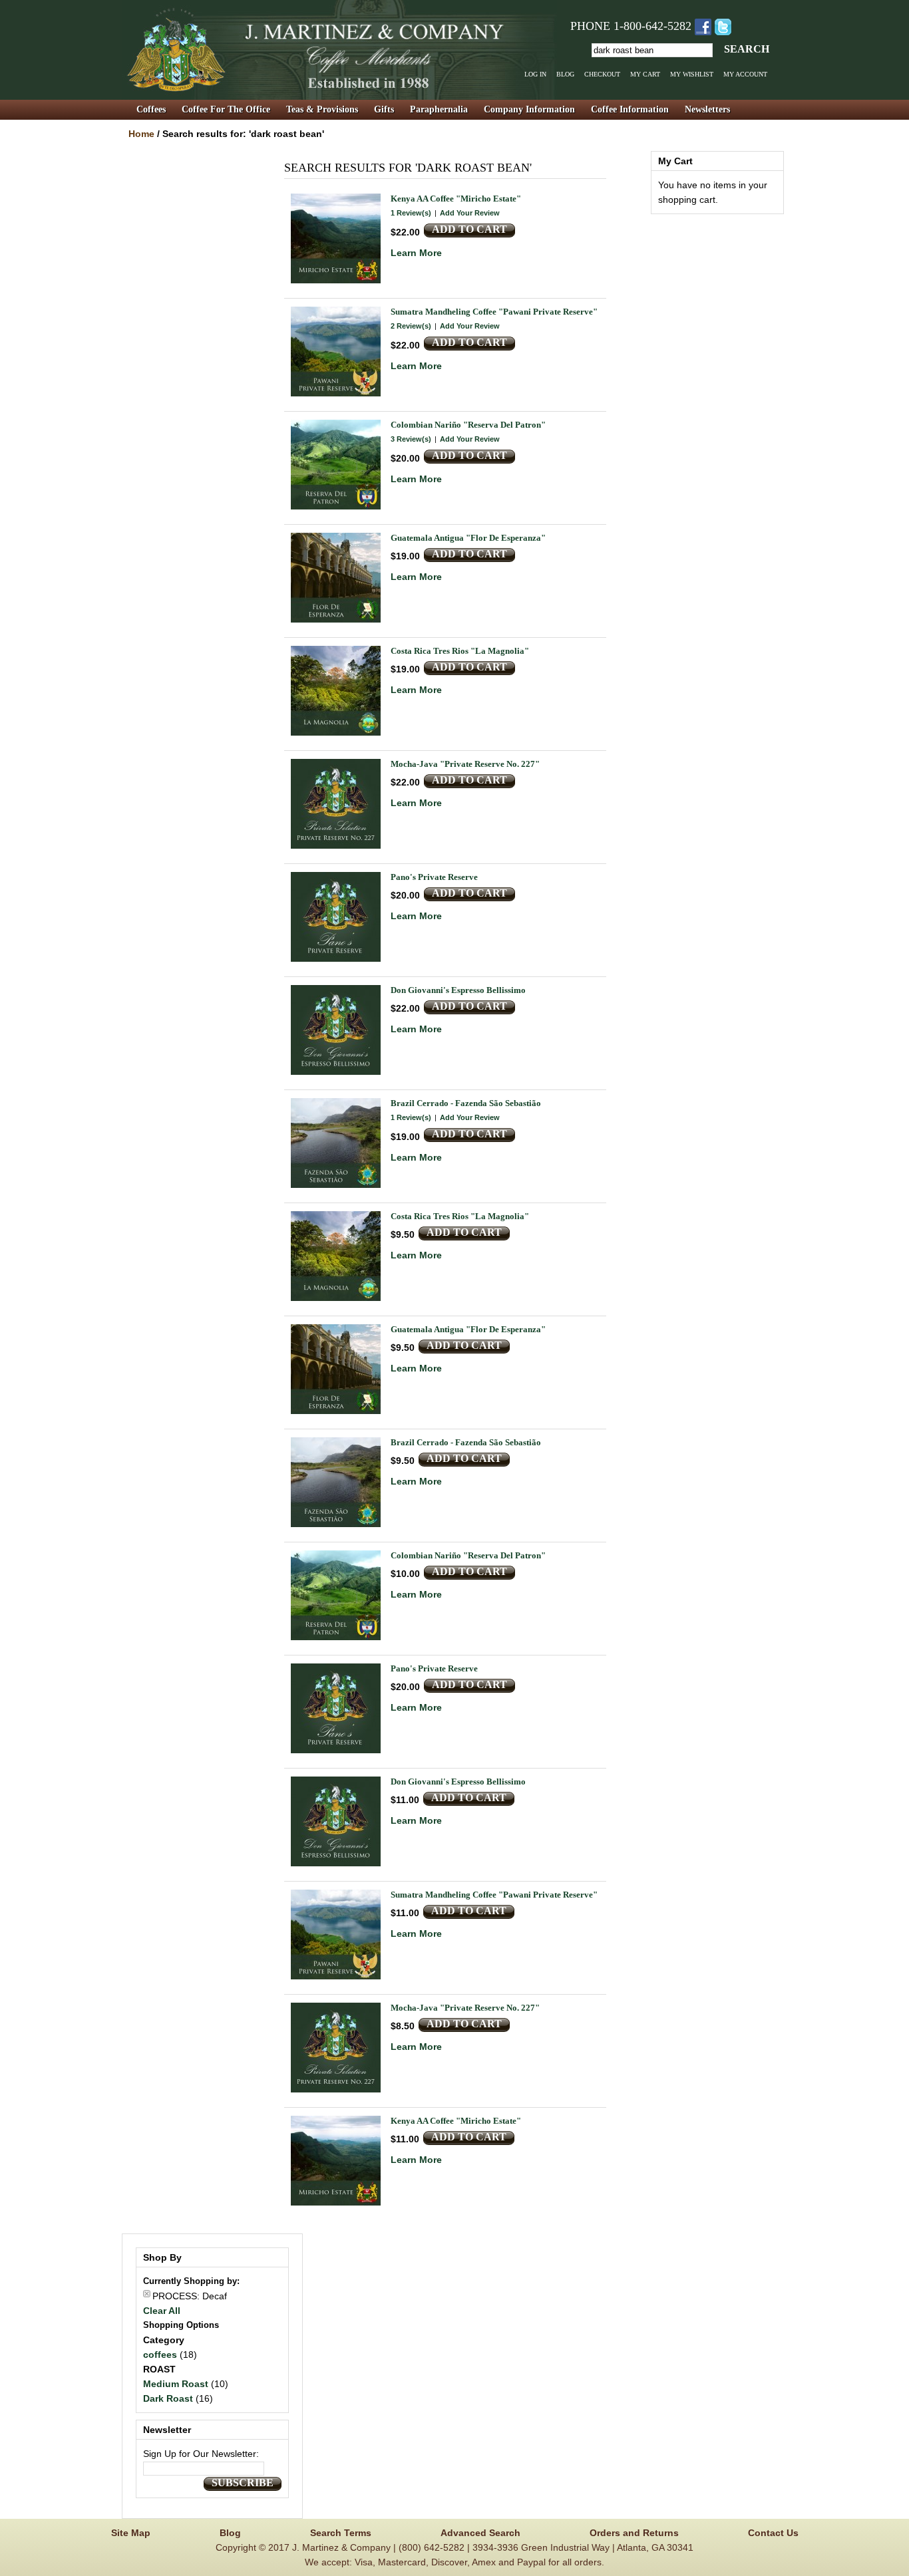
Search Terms (341, 2533)
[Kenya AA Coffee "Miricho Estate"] (336, 238)
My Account (745, 74)
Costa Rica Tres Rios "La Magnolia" (460, 651)
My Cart (645, 74)
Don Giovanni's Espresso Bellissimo (458, 990)
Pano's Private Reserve (434, 877)
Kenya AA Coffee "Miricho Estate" (456, 199)
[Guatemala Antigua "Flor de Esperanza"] (336, 578)
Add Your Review (470, 213)
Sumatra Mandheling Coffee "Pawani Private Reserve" (494, 312)
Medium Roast (176, 2384)
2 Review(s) (411, 326)
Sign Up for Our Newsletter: (201, 2454)
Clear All (162, 2311)
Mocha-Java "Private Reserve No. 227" (465, 764)
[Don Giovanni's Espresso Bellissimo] (336, 1030)
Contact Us (773, 2533)
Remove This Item (147, 2294)
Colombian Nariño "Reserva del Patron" (468, 425)
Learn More (416, 253)
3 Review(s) (411, 439)
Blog (565, 74)
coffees (160, 2355)
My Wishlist (692, 74)
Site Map (131, 2533)
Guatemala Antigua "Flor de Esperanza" (468, 538)
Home (141, 134)
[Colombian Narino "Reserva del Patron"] (336, 465)
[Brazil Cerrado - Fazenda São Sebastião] (336, 1143)
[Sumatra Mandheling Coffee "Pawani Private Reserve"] (336, 352)
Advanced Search (480, 2533)
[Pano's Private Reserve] (336, 917)
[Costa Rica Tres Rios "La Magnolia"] (336, 691)
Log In (535, 74)
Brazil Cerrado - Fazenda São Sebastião (466, 1103)
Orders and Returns (634, 2533)
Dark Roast (168, 2398)
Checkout (602, 74)
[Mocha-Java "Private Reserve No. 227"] (336, 804)
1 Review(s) (411, 213)
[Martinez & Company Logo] (339, 50)
